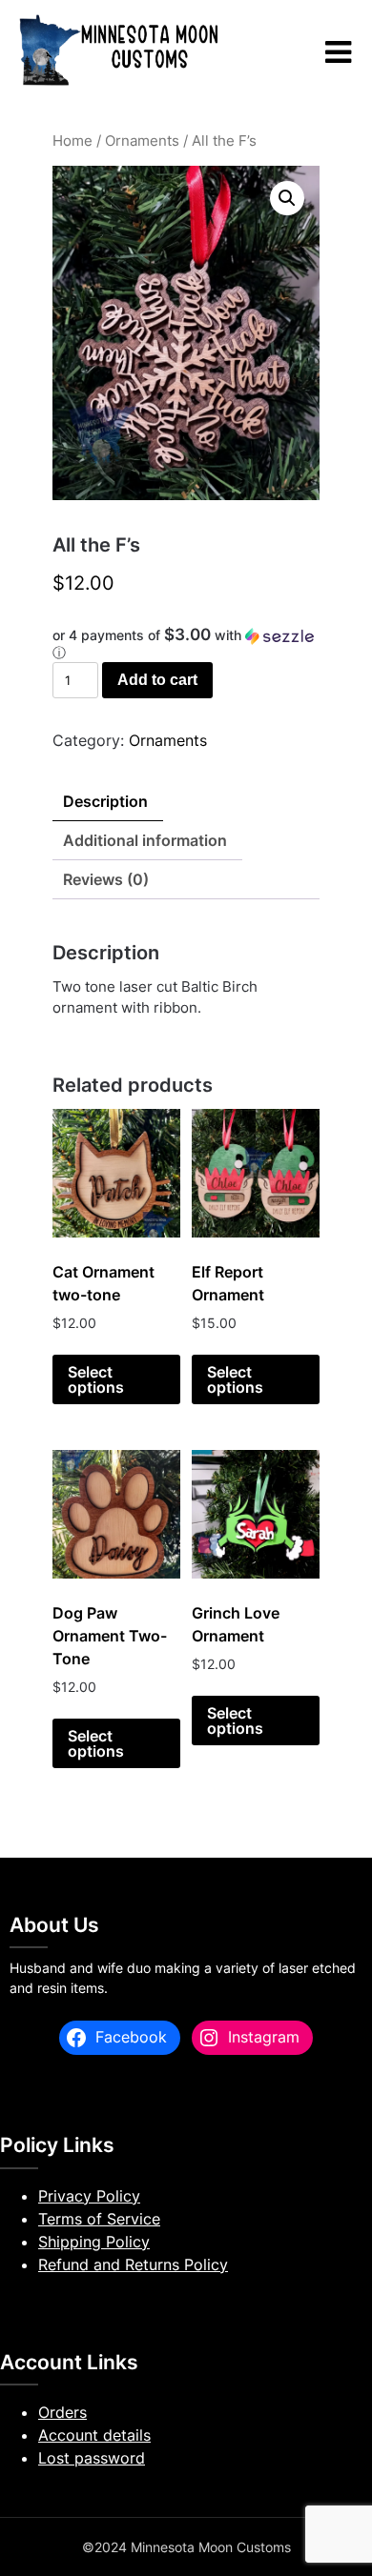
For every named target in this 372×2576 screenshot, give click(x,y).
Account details (94, 2435)
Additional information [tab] (145, 840)
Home (72, 141)
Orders (62, 2412)
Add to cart (157, 680)
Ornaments (142, 141)
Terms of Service (99, 2219)
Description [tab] (105, 801)
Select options (96, 1379)
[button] (287, 198)
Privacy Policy (89, 2196)
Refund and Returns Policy (133, 2264)
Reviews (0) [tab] (106, 879)
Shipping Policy (94, 2242)
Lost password (92, 2458)
